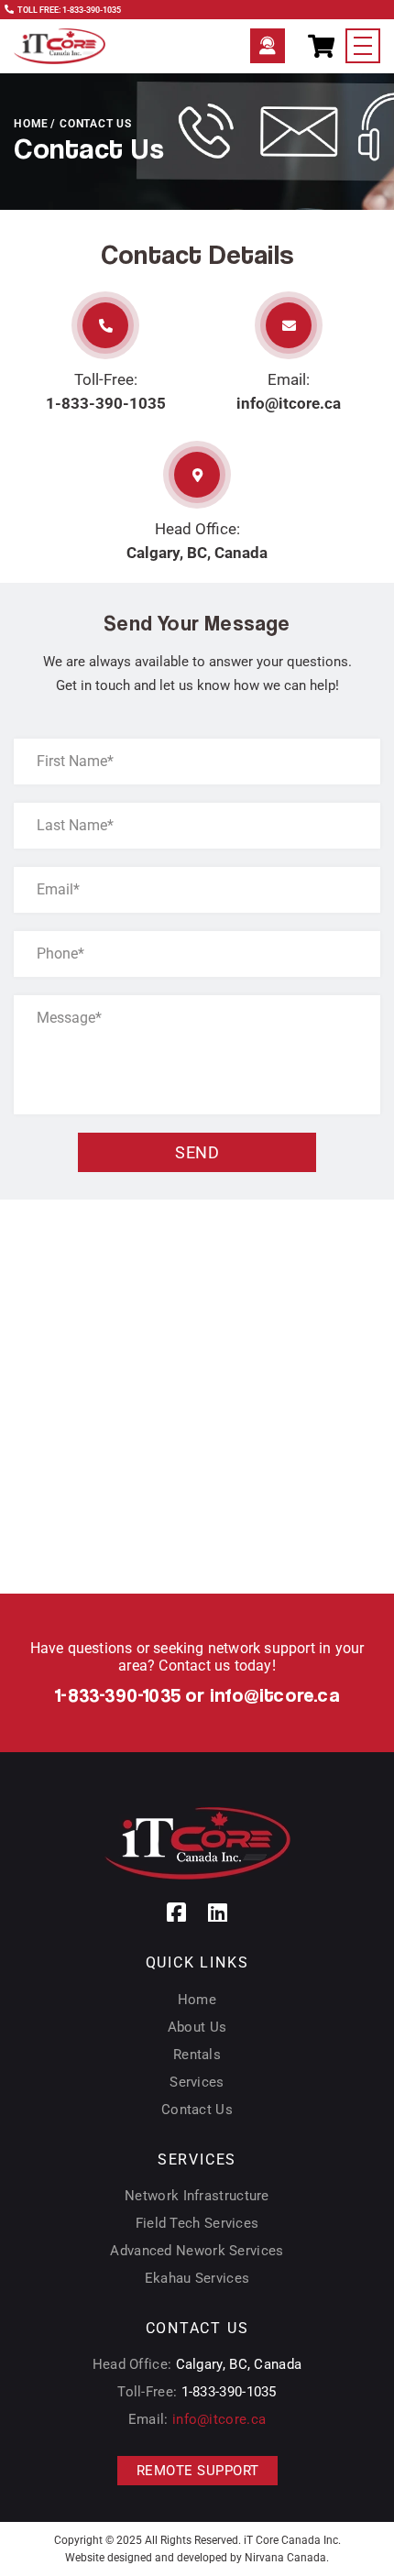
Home (31, 124)
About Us (197, 2027)
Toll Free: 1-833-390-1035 (69, 10)
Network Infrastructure (197, 2196)
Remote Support (268, 46)
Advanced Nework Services (197, 2251)
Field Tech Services (197, 2223)
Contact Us (197, 2110)
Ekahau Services (197, 2278)
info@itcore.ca (289, 403)
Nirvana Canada (285, 2558)
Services (197, 2082)
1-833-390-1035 (106, 403)
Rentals (197, 2055)
